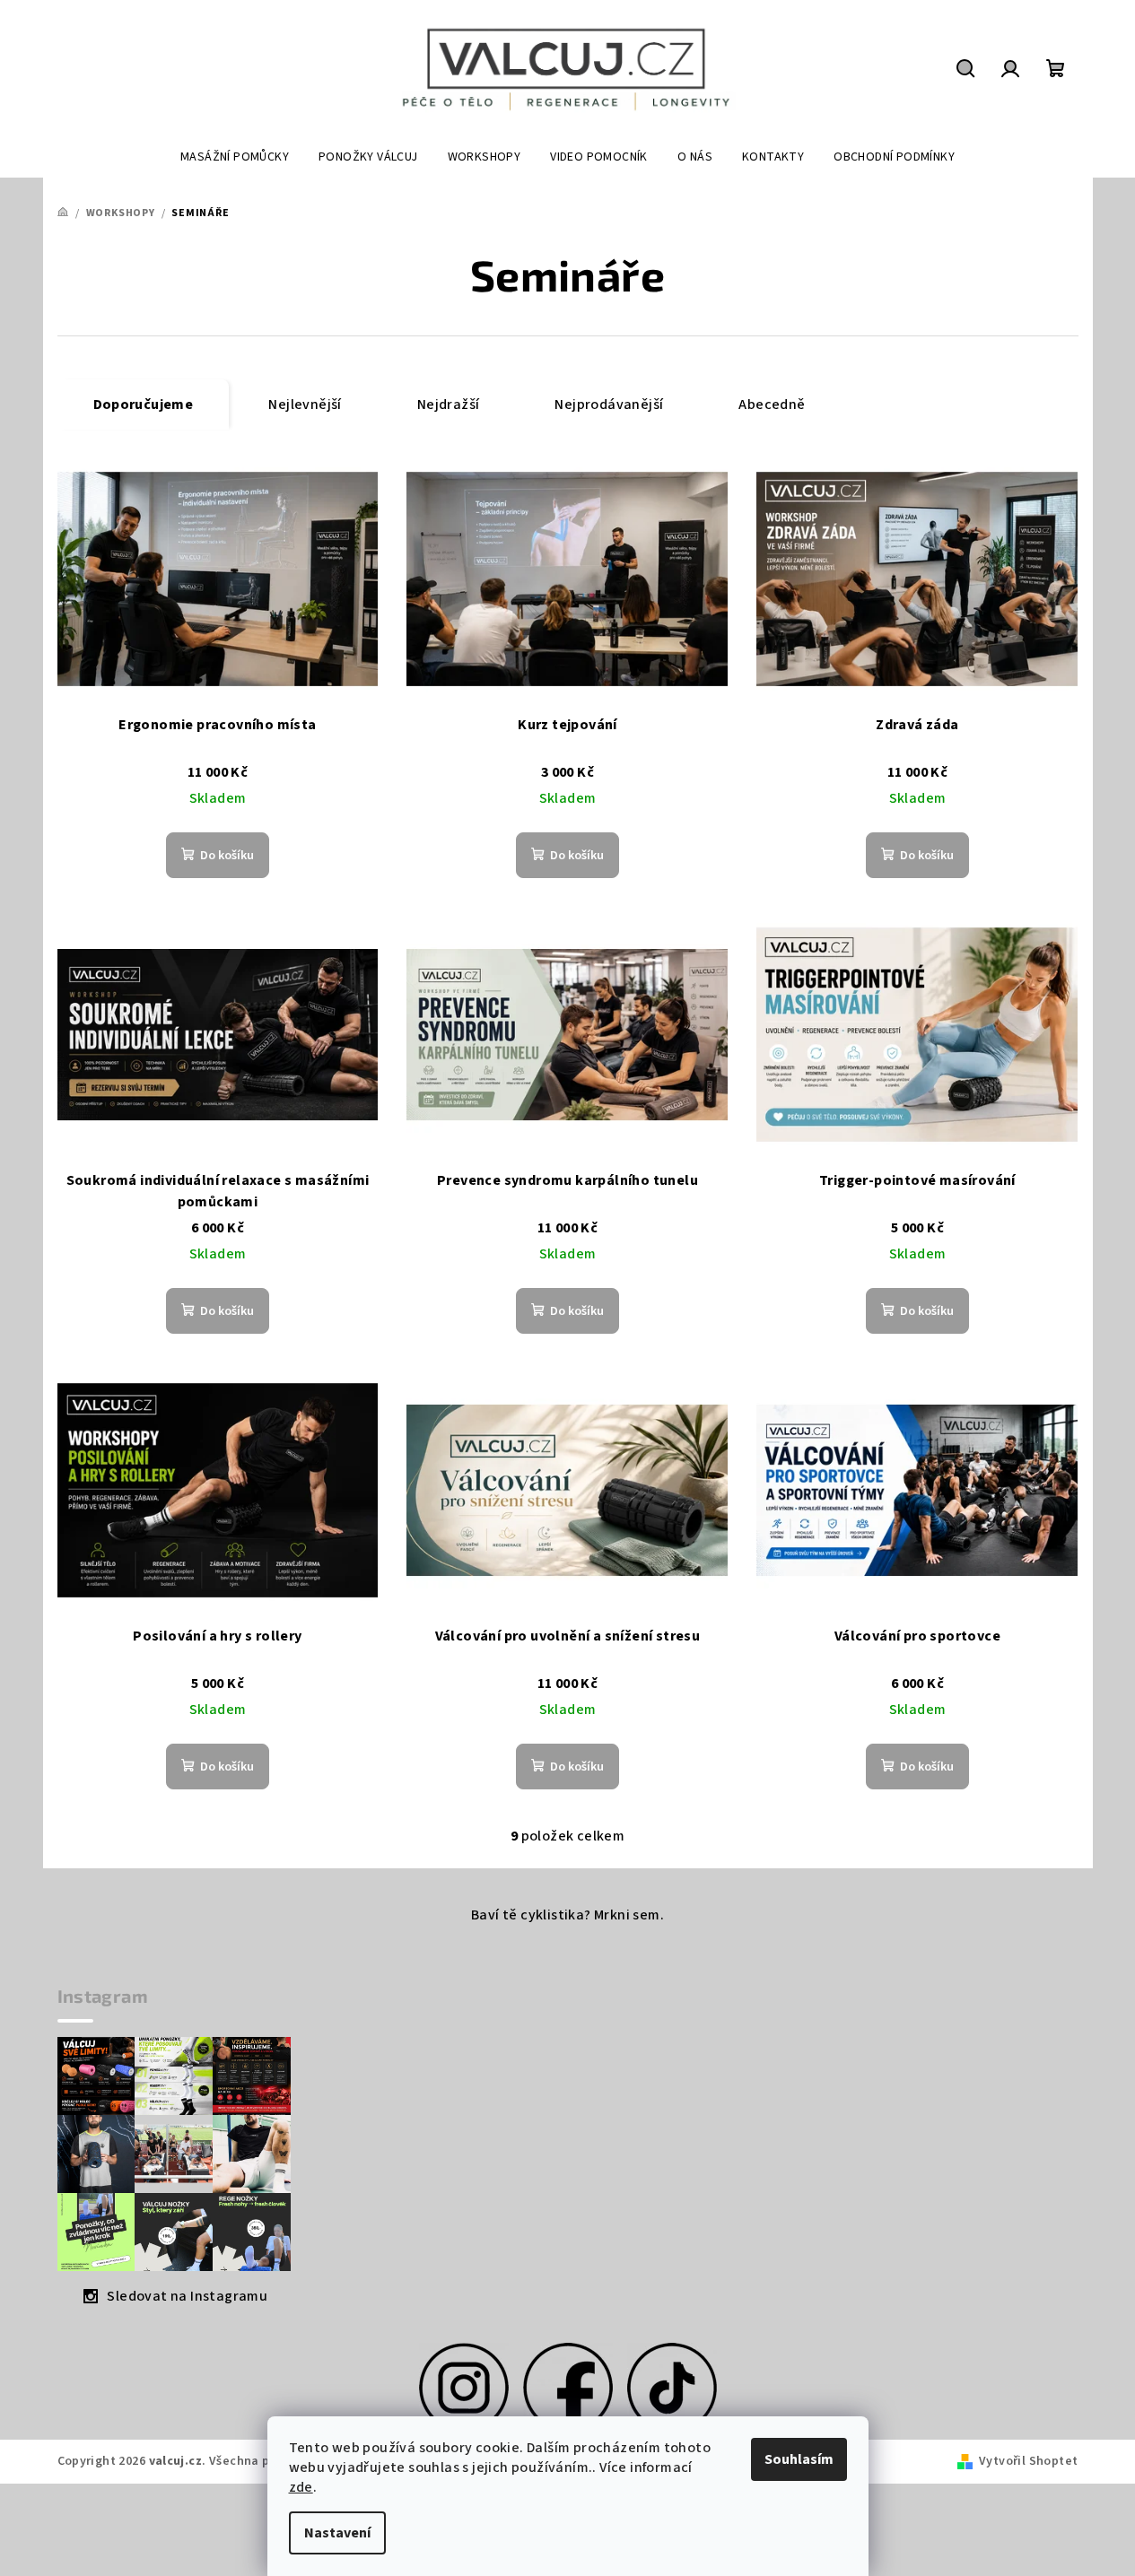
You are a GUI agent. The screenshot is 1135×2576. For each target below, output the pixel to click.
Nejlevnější (305, 405)
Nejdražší (449, 405)
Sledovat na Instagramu (187, 2296)
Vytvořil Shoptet (1028, 2461)
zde (301, 2487)
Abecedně (772, 405)
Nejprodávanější (609, 405)
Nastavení (337, 2533)
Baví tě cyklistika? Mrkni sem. (567, 1915)
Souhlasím (799, 2459)
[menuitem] (235, 157)
